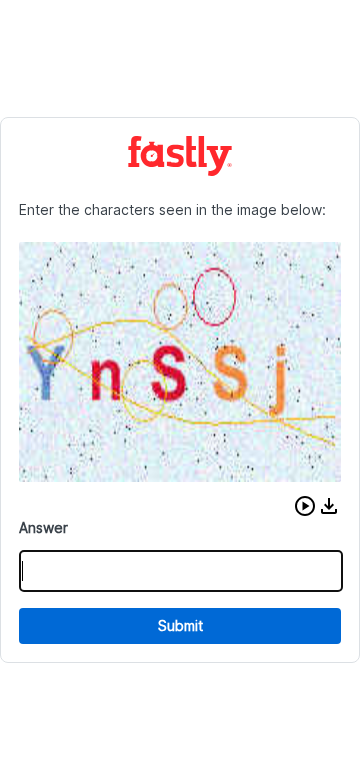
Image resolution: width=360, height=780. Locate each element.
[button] (305, 506)
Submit (180, 625)
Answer (43, 527)
